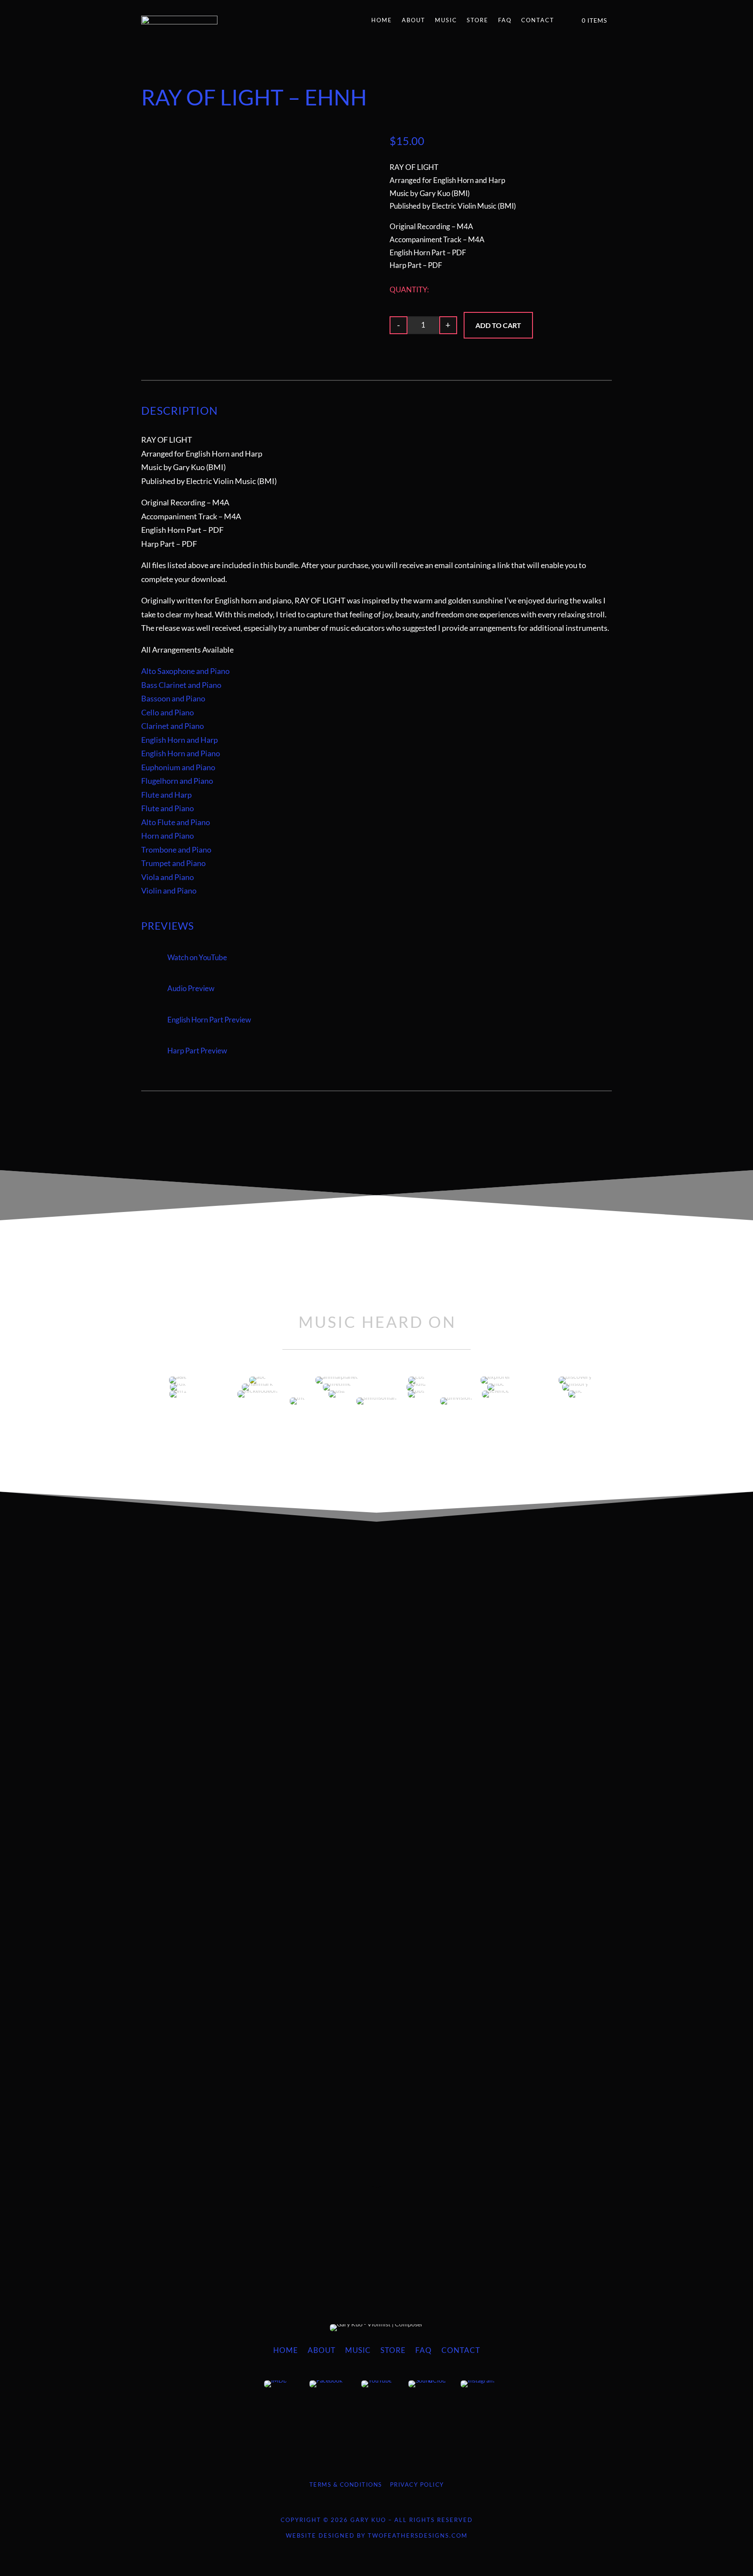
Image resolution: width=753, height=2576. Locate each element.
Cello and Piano (168, 712)
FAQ (505, 20)
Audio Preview (191, 988)
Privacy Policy (417, 2485)
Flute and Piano (168, 808)
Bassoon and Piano (173, 698)
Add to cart (498, 325)
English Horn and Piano (181, 753)
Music (446, 20)
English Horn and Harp (180, 740)
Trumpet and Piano (173, 863)
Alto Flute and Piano (176, 822)
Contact (538, 20)
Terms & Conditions (346, 2485)
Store (478, 20)
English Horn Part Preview (209, 1020)
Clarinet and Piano (173, 726)
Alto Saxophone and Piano (185, 671)
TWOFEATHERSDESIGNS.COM (418, 2535)
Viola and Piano (168, 877)
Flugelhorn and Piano (177, 781)
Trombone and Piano (176, 850)
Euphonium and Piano (178, 767)
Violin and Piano (169, 890)
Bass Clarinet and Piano (181, 685)
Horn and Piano (168, 836)
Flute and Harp (166, 795)
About (414, 20)
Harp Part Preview (197, 1051)
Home (382, 20)
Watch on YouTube (197, 957)
